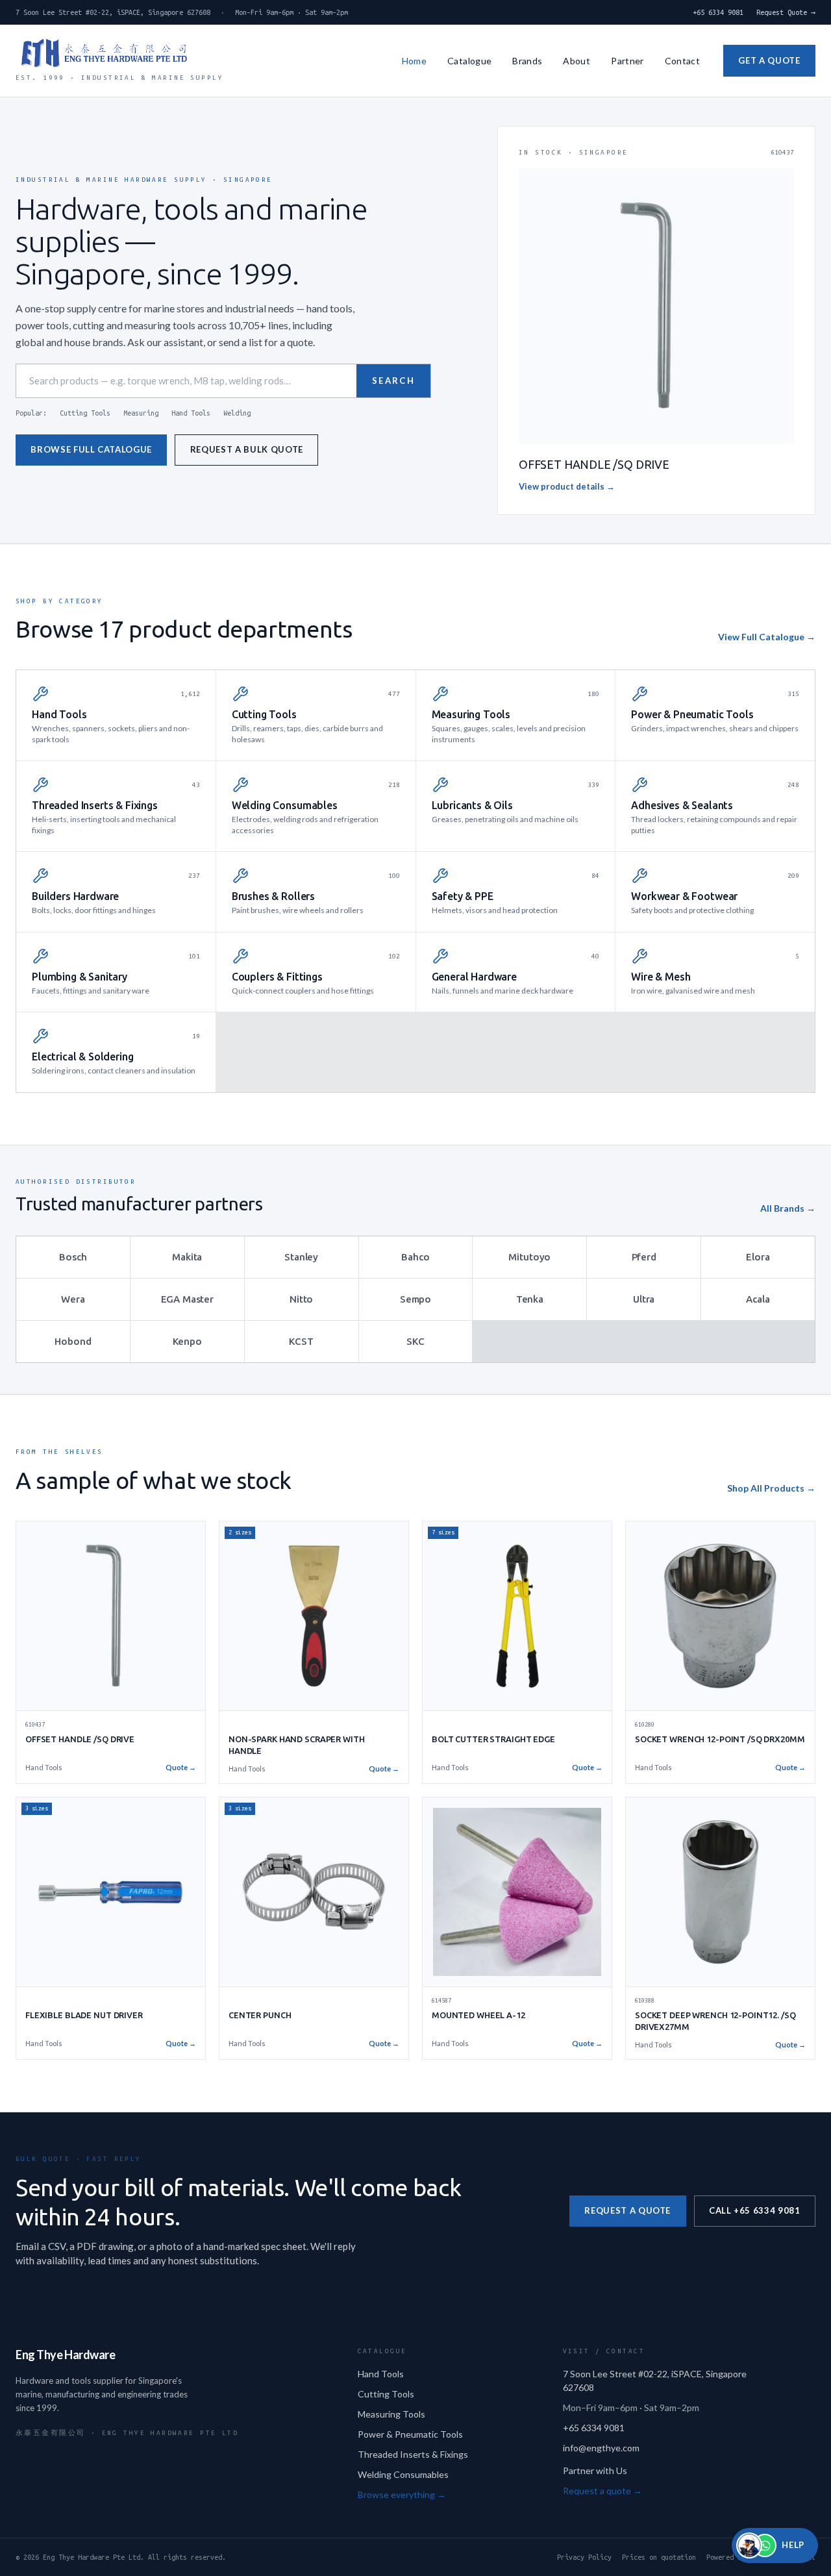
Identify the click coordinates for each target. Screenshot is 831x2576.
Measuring (141, 413)
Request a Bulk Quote (247, 449)
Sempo (415, 1299)
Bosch (73, 1257)
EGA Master (188, 1299)
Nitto (301, 1299)
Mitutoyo (529, 1257)
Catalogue (469, 61)
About (577, 61)
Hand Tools (191, 413)
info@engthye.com (601, 2448)
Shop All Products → (771, 1488)
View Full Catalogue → (767, 637)
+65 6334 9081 (718, 12)
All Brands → (788, 1208)
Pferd (644, 1257)
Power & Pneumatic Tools (410, 2434)
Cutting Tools (85, 413)
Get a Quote (769, 60)
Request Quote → (786, 12)
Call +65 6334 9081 (755, 2210)
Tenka (530, 1299)
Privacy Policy (584, 2557)
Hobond (73, 1341)
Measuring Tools (391, 2414)
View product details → (567, 486)
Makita (187, 1257)
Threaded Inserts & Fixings (413, 2454)
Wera (73, 1299)
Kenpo (187, 1341)
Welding (237, 413)
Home (414, 61)
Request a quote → (602, 2491)
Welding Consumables (403, 2474)
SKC (415, 1341)
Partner (627, 61)
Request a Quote (627, 2210)
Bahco (415, 1257)
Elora (758, 1257)
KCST (301, 1341)
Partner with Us (595, 2470)
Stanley (301, 1257)
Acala (758, 1299)
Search (393, 381)
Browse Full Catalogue (91, 449)
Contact (682, 61)
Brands (527, 61)
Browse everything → (402, 2495)
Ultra (644, 1299)
